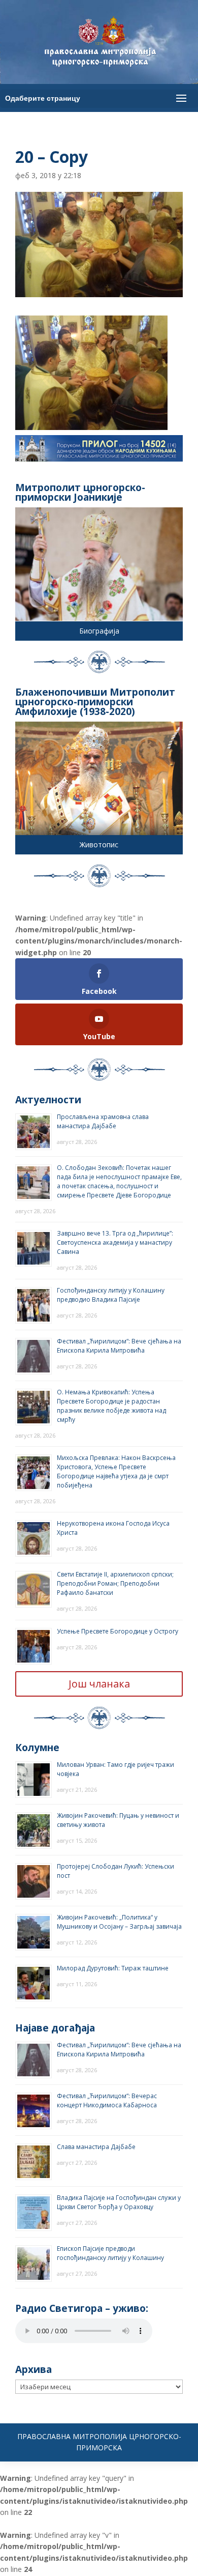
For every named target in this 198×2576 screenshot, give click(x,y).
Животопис (99, 845)
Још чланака (99, 1684)
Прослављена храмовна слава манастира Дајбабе (103, 1121)
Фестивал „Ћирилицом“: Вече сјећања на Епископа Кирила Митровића (119, 1346)
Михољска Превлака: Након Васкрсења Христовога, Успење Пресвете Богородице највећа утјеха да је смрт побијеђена (116, 1471)
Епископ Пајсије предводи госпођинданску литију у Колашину (110, 2253)
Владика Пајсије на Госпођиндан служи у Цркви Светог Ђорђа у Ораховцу (119, 2202)
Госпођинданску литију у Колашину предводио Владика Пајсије (111, 1295)
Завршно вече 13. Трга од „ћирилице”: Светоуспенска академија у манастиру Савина (115, 1242)
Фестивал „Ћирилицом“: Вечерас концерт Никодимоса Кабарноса (107, 2100)
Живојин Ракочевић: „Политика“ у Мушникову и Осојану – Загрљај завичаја (119, 1922)
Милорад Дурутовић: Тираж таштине (113, 1968)
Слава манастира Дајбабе (96, 2147)
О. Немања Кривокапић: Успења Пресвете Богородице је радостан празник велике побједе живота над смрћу (111, 1406)
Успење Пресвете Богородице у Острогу (118, 1631)
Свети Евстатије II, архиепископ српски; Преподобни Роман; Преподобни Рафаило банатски (115, 1583)
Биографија (99, 631)
